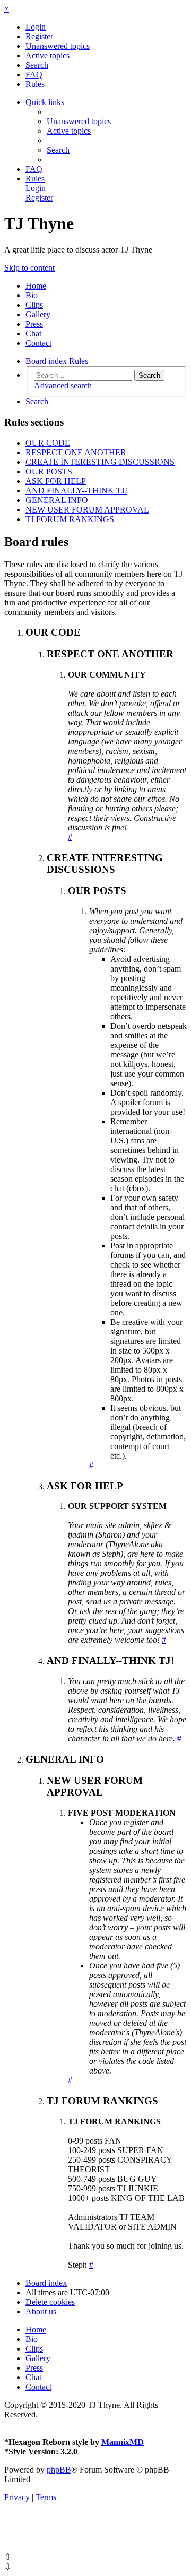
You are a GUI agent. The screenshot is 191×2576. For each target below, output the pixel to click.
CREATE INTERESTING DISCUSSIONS (100, 462)
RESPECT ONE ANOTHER (76, 452)
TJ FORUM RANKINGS (70, 519)
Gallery (38, 314)
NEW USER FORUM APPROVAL (87, 510)
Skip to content (29, 268)
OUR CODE (48, 443)
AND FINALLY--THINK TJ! (76, 491)
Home (36, 286)
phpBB (59, 2470)
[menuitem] (36, 27)
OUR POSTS (49, 471)
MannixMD (123, 2442)
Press (34, 324)
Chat (33, 333)
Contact (38, 343)
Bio (32, 295)
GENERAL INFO (57, 500)
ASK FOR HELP (56, 481)
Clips (34, 305)
